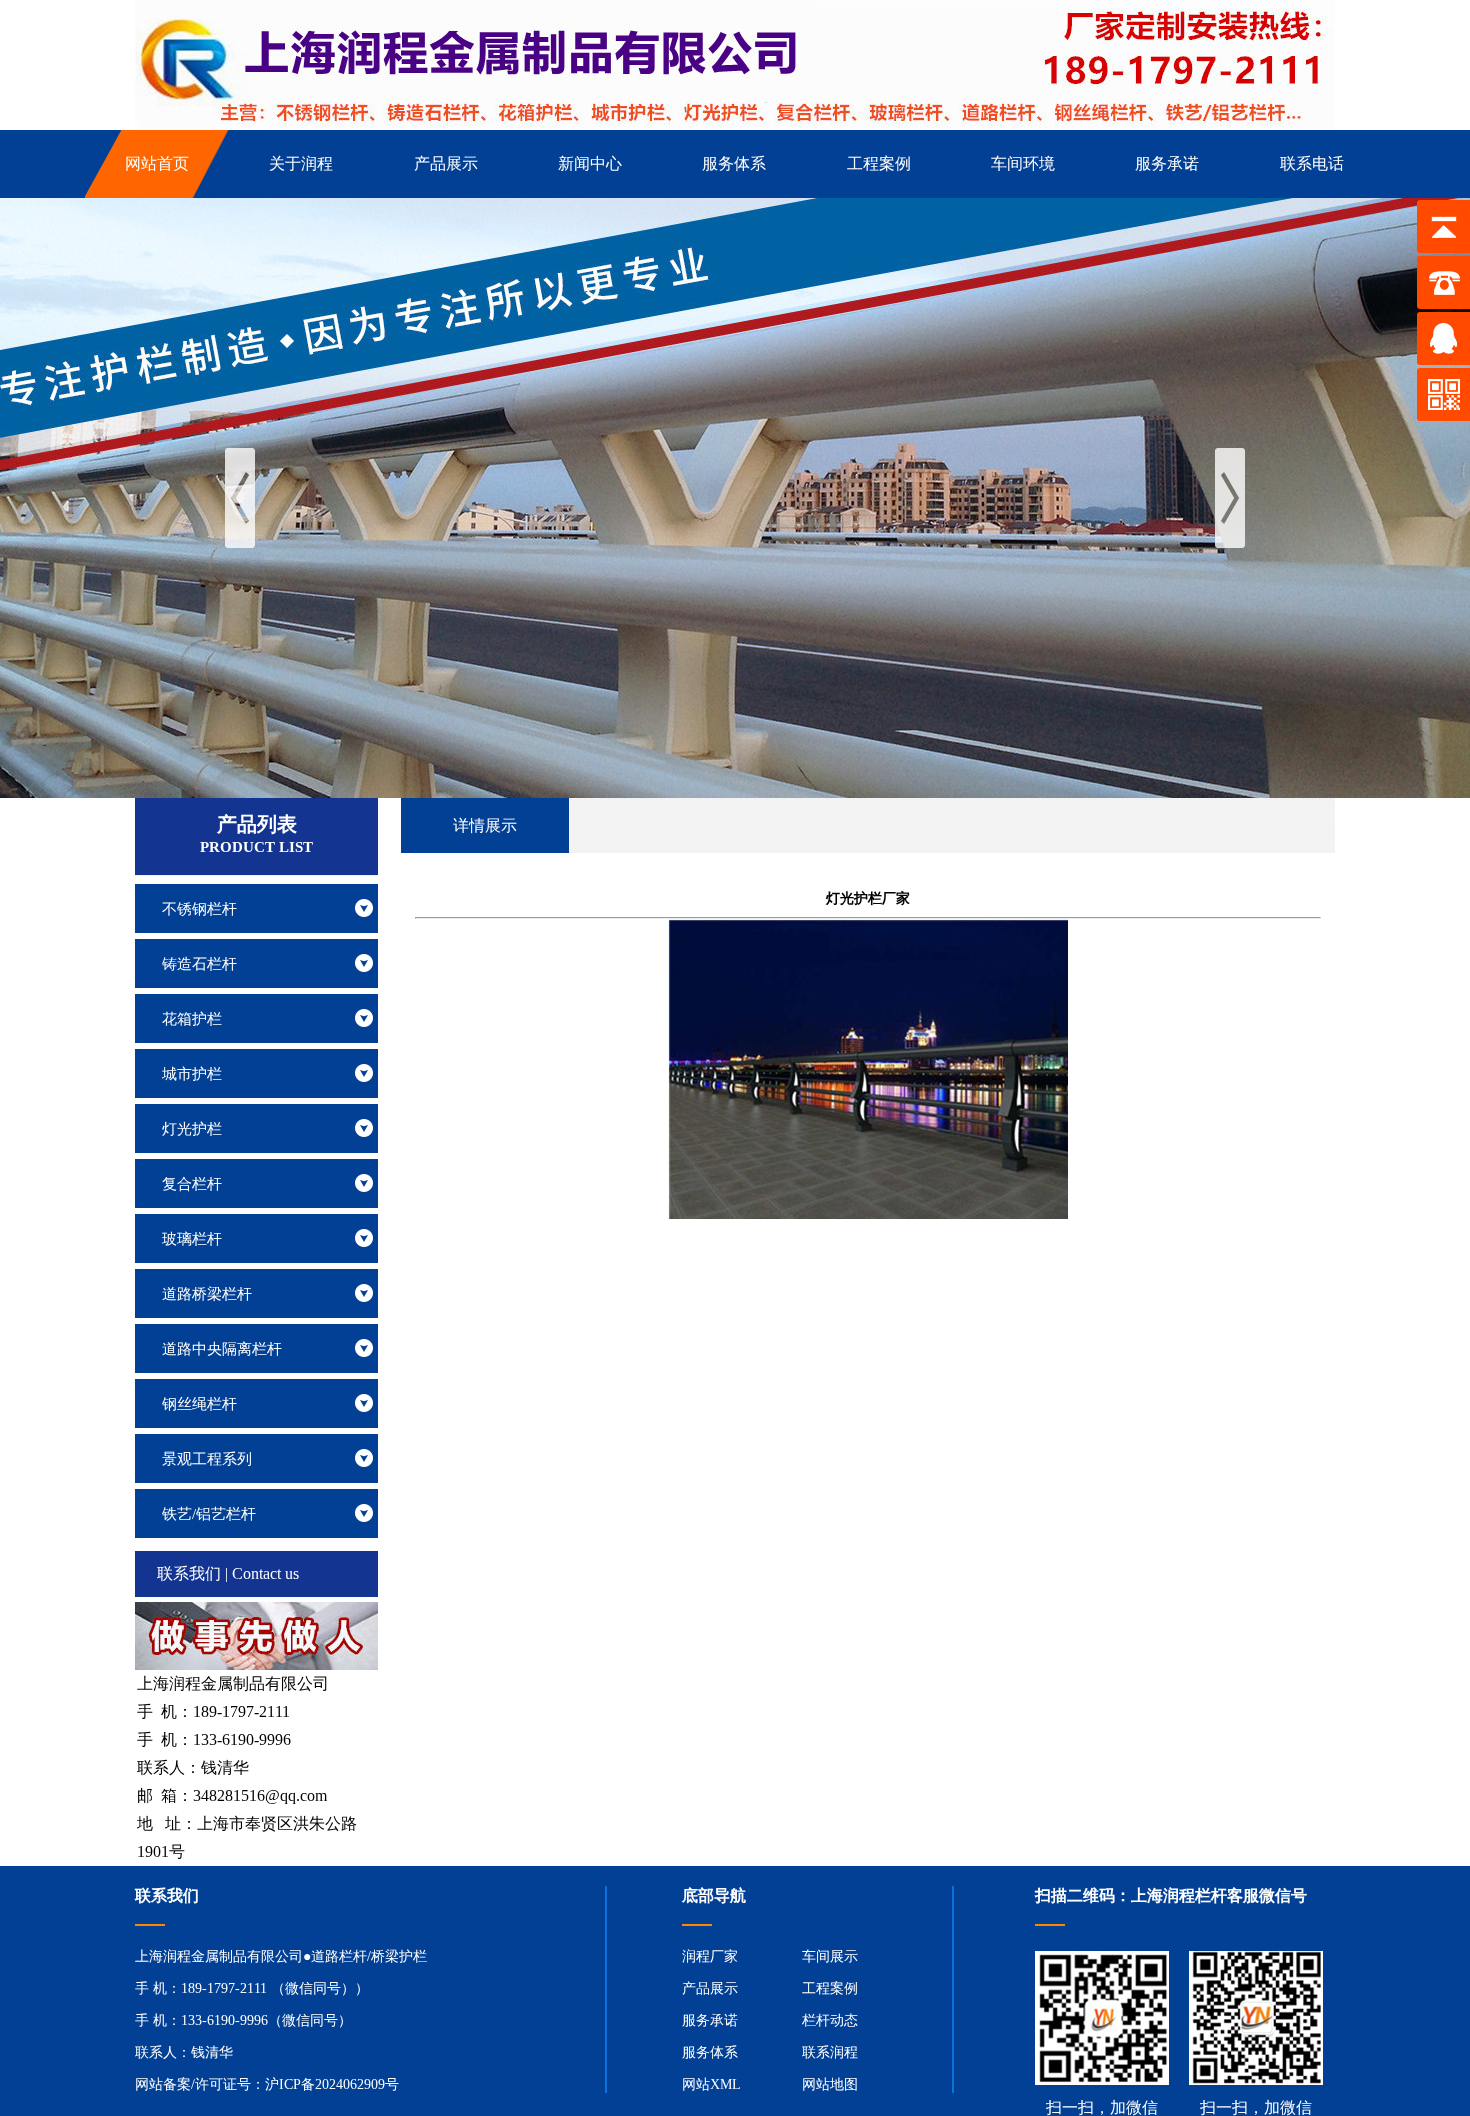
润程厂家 (710, 1956)
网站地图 (830, 2084)
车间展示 (830, 1956)
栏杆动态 (830, 2020)
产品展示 (710, 1988)
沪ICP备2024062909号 (332, 2084)
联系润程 (830, 2052)
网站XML (711, 2084)
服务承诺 (710, 2020)
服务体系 (710, 2052)
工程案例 (830, 1988)
